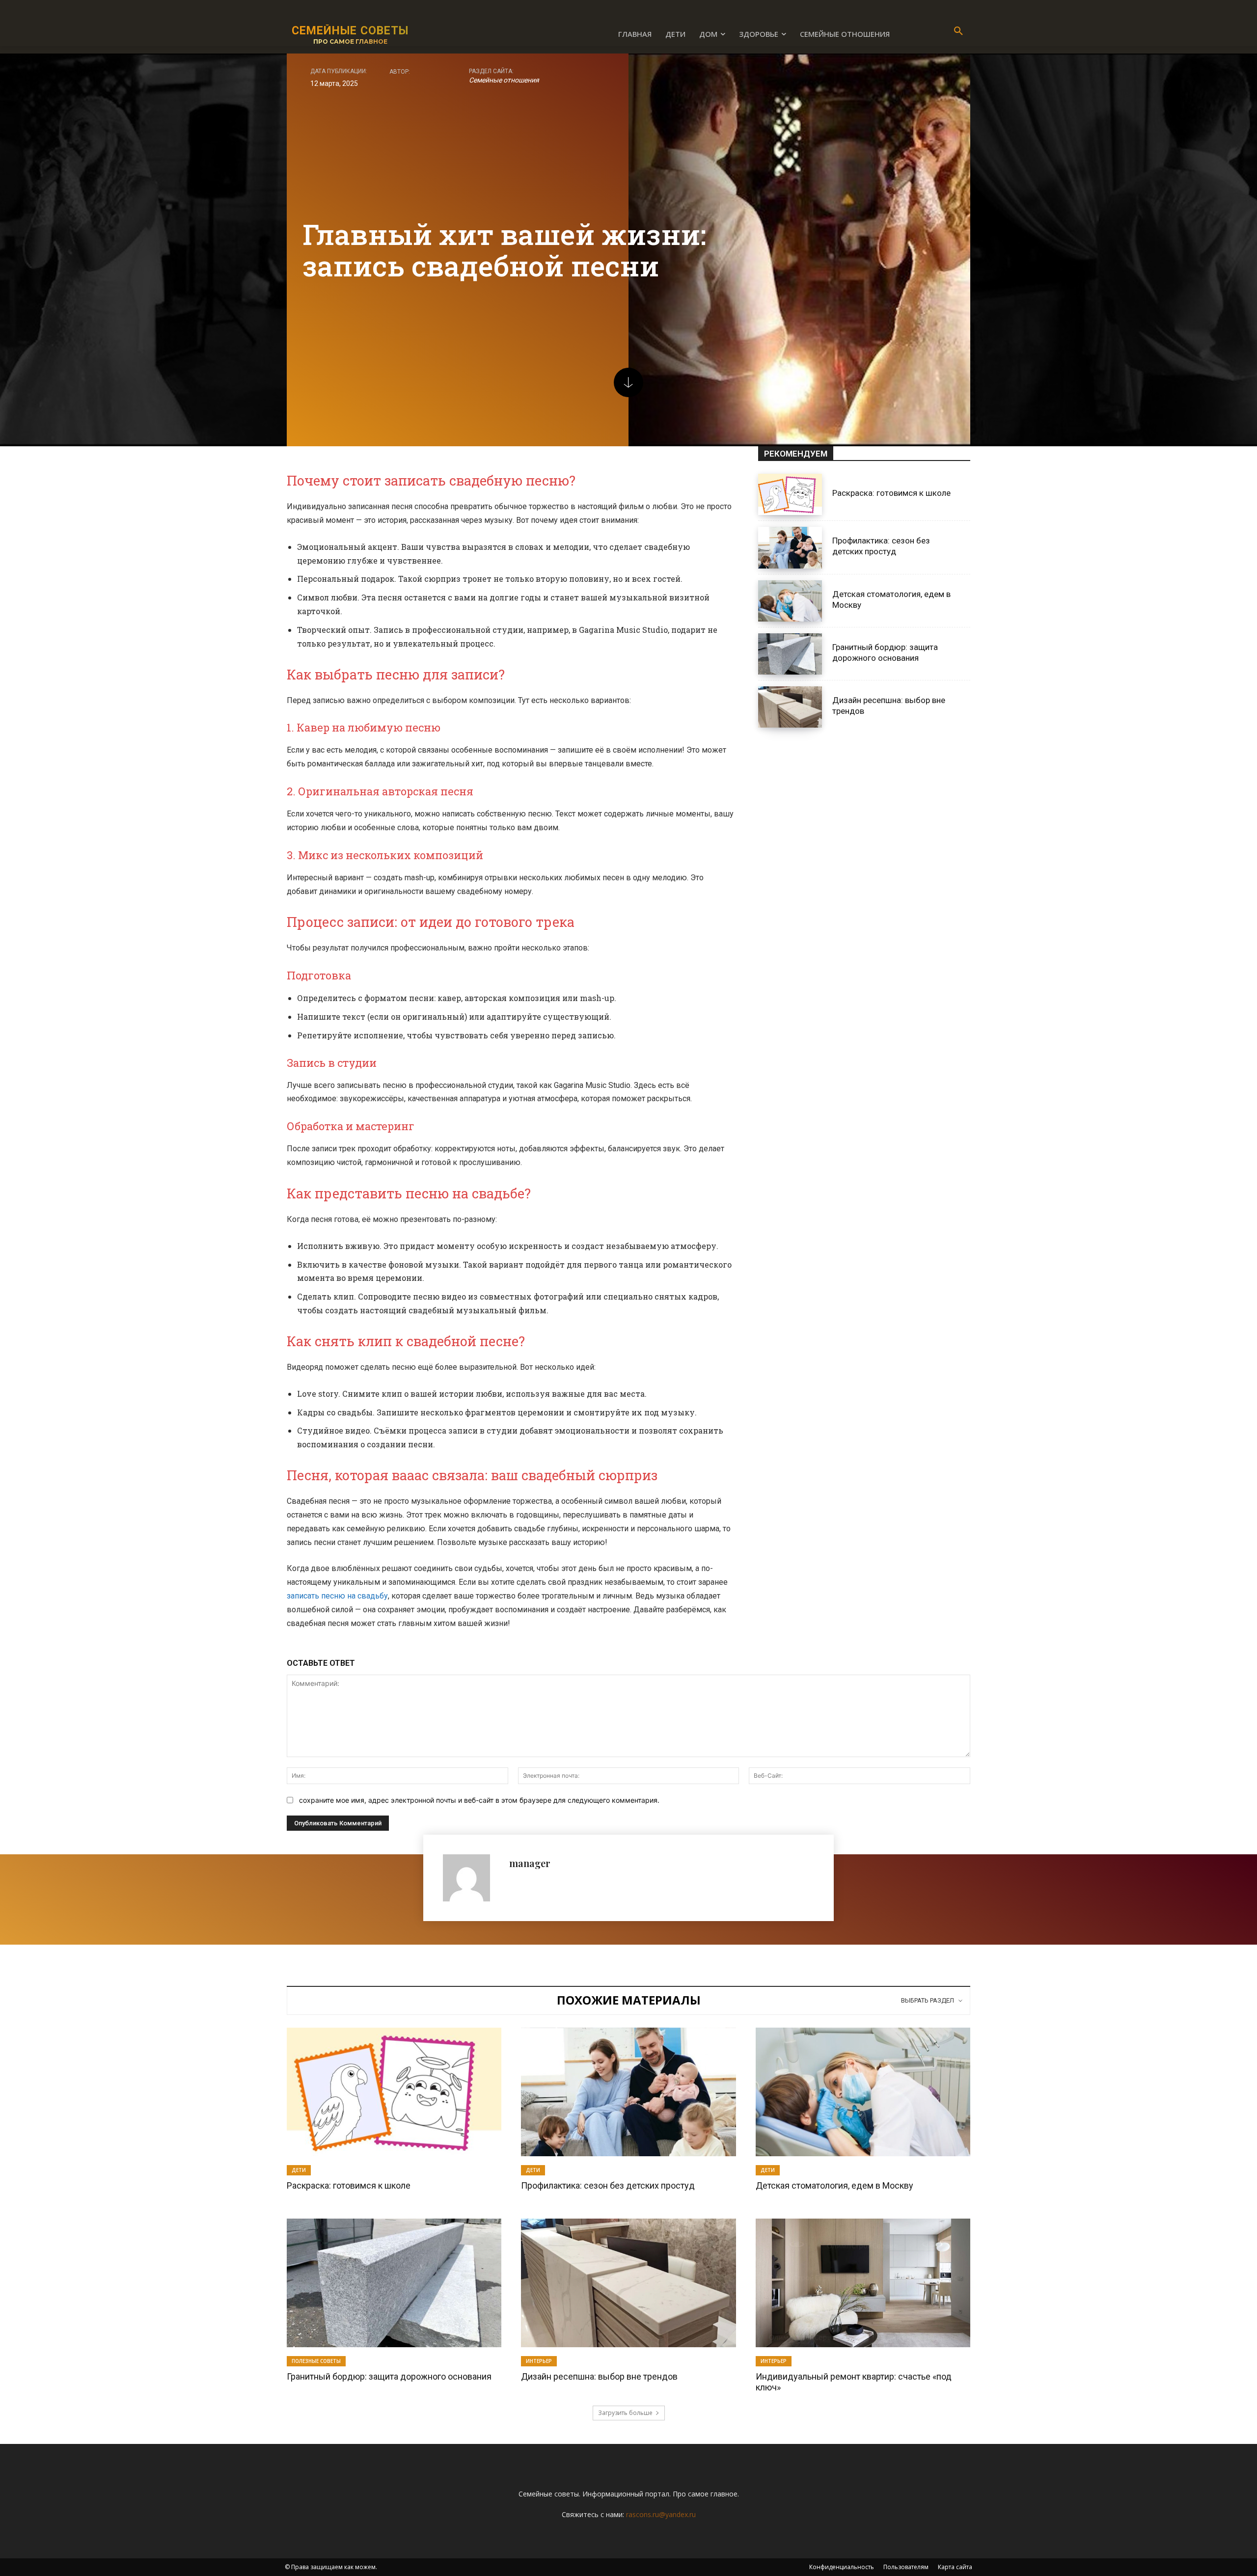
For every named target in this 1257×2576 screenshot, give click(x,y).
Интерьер (539, 2361)
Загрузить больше (625, 2413)
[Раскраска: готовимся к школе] (790, 494)
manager (530, 1863)
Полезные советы (316, 2361)
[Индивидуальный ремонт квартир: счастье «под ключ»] (863, 2283)
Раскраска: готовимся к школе (891, 493)
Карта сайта (955, 2567)
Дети (299, 2170)
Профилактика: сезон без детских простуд (881, 546)
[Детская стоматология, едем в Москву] (790, 601)
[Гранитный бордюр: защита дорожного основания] (790, 654)
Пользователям (906, 2567)
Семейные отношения (504, 80)
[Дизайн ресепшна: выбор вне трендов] (790, 707)
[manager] (471, 1878)
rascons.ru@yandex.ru (661, 2514)
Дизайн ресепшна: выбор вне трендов (599, 2376)
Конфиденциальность (842, 2567)
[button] (958, 31)
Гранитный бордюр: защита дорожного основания (389, 2376)
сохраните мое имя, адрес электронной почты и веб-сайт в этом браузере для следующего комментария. (479, 1800)
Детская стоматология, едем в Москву (834, 2185)
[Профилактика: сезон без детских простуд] (790, 547)
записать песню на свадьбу (337, 1596)
